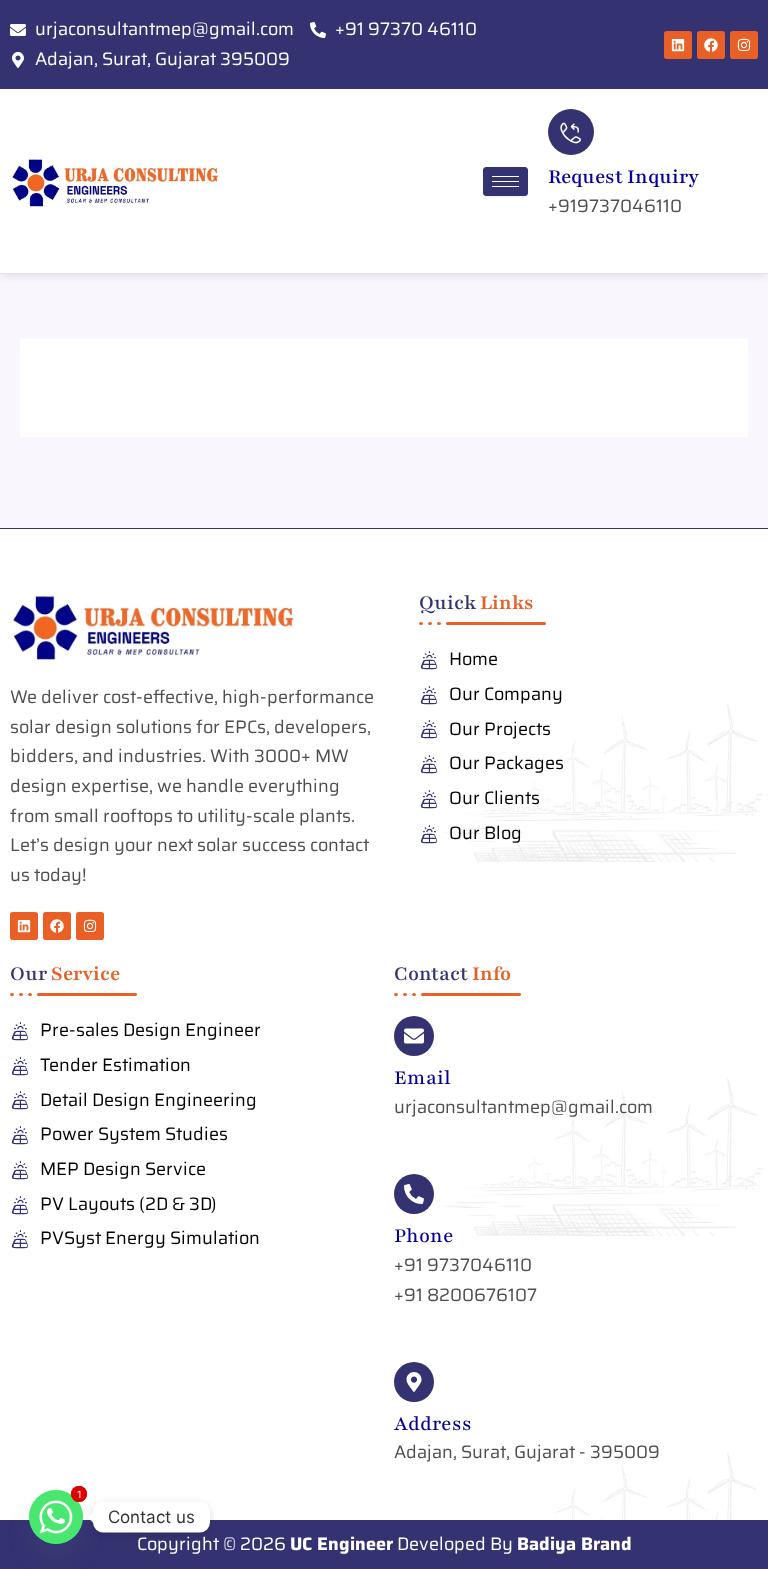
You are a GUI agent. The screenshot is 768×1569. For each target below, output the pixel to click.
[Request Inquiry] (571, 132)
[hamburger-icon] (505, 181)
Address (433, 1424)
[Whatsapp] (56, 1517)
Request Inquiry (623, 177)
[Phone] (414, 1194)
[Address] (414, 1382)
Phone (424, 1236)
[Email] (414, 1036)
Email (422, 1078)
